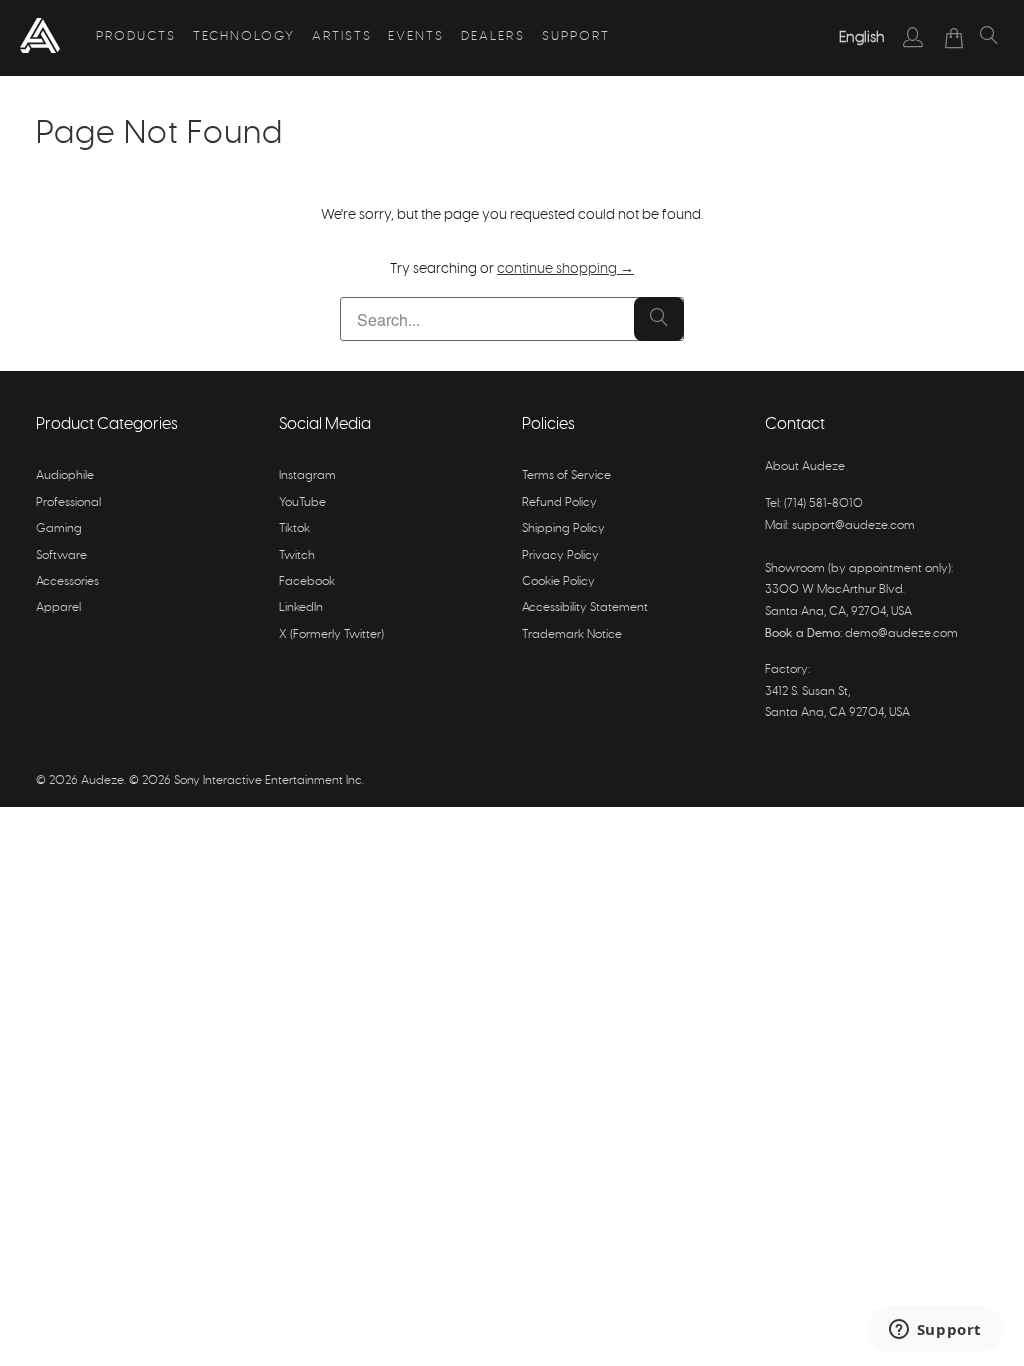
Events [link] (416, 36)
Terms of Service (566, 475)
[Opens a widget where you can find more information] (935, 1331)
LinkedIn (301, 607)
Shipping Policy (563, 528)
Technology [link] (244, 36)
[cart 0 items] (954, 38)
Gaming (59, 528)
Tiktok (294, 528)
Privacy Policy (560, 555)
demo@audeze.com (901, 633)
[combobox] (862, 38)
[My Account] (913, 37)
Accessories (67, 581)
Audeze (102, 780)
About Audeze (805, 466)
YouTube (302, 502)
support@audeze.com (853, 525)
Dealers (493, 36)
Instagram (307, 475)
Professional (68, 502)
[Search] (989, 38)
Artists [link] (342, 36)
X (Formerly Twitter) (331, 634)
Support (576, 36)
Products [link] (136, 36)
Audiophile (65, 475)
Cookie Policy (558, 581)
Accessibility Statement (585, 607)
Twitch (297, 555)
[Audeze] (40, 38)
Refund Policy (559, 502)
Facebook (307, 581)
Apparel (58, 607)
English (862, 37)
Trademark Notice (572, 634)
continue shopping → (565, 269)
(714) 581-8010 (823, 503)
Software (61, 555)
